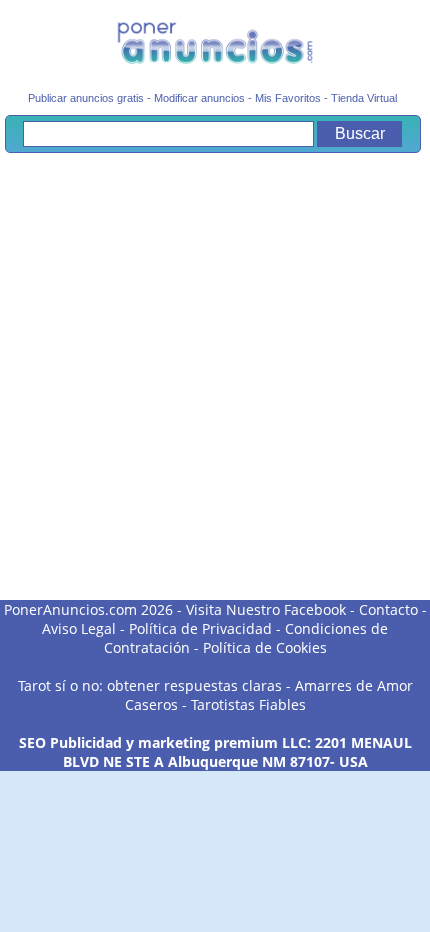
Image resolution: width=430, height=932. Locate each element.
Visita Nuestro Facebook (266, 609)
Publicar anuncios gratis (86, 98)
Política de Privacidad (200, 628)
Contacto (388, 609)
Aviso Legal (79, 628)
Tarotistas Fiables (248, 704)
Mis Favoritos (288, 98)
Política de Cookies (265, 647)
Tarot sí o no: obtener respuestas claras (150, 685)
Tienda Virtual (364, 98)
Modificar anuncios (199, 98)
